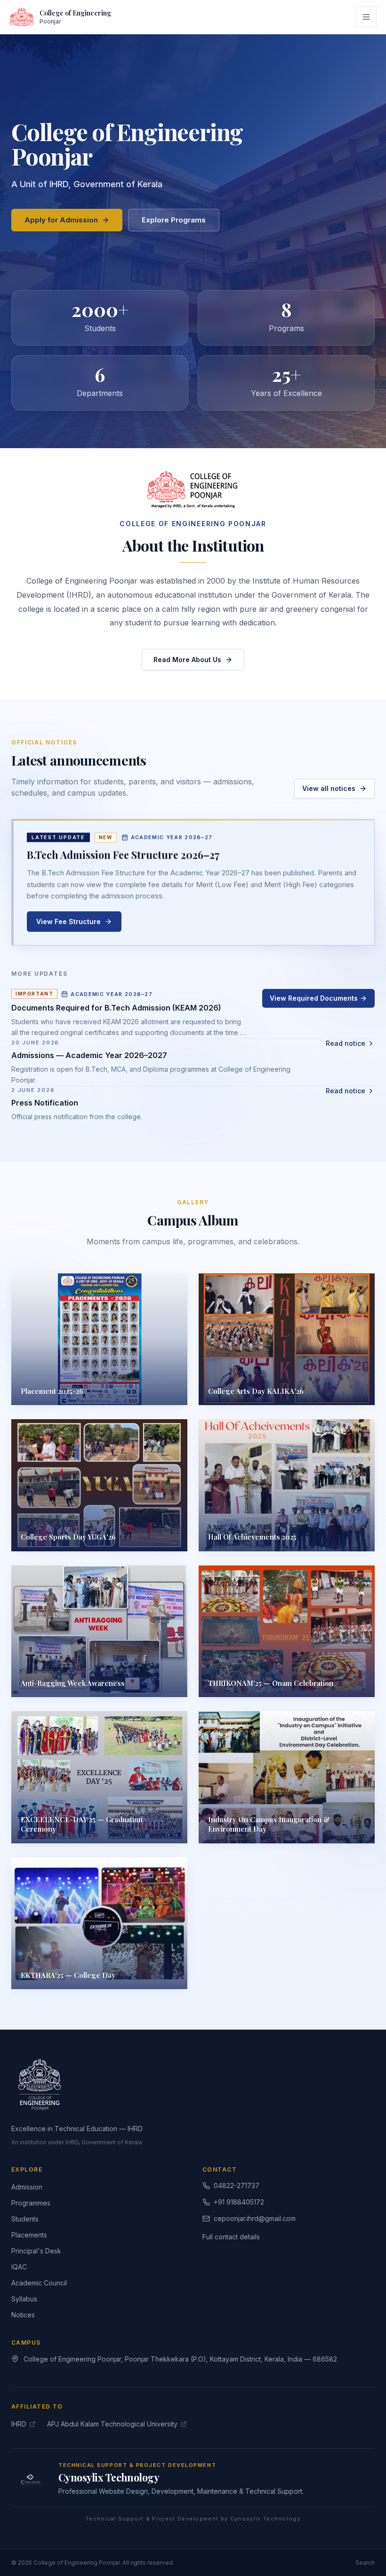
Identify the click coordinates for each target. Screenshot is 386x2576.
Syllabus (24, 2299)
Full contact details (231, 2237)
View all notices (329, 788)
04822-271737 (237, 2185)
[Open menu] (366, 17)
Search (365, 2563)
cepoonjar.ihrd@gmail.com (255, 2218)
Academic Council (39, 2283)
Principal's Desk (36, 2251)
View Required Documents (314, 998)
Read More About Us (187, 660)
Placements (29, 2235)
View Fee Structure (68, 923)
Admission (27, 2187)
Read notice (346, 1043)
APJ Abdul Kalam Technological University (112, 2424)
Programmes (31, 2203)
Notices (23, 2315)
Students (25, 2219)
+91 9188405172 (239, 2202)
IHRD (19, 2424)
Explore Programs (174, 220)
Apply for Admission (61, 220)
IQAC (19, 2267)
